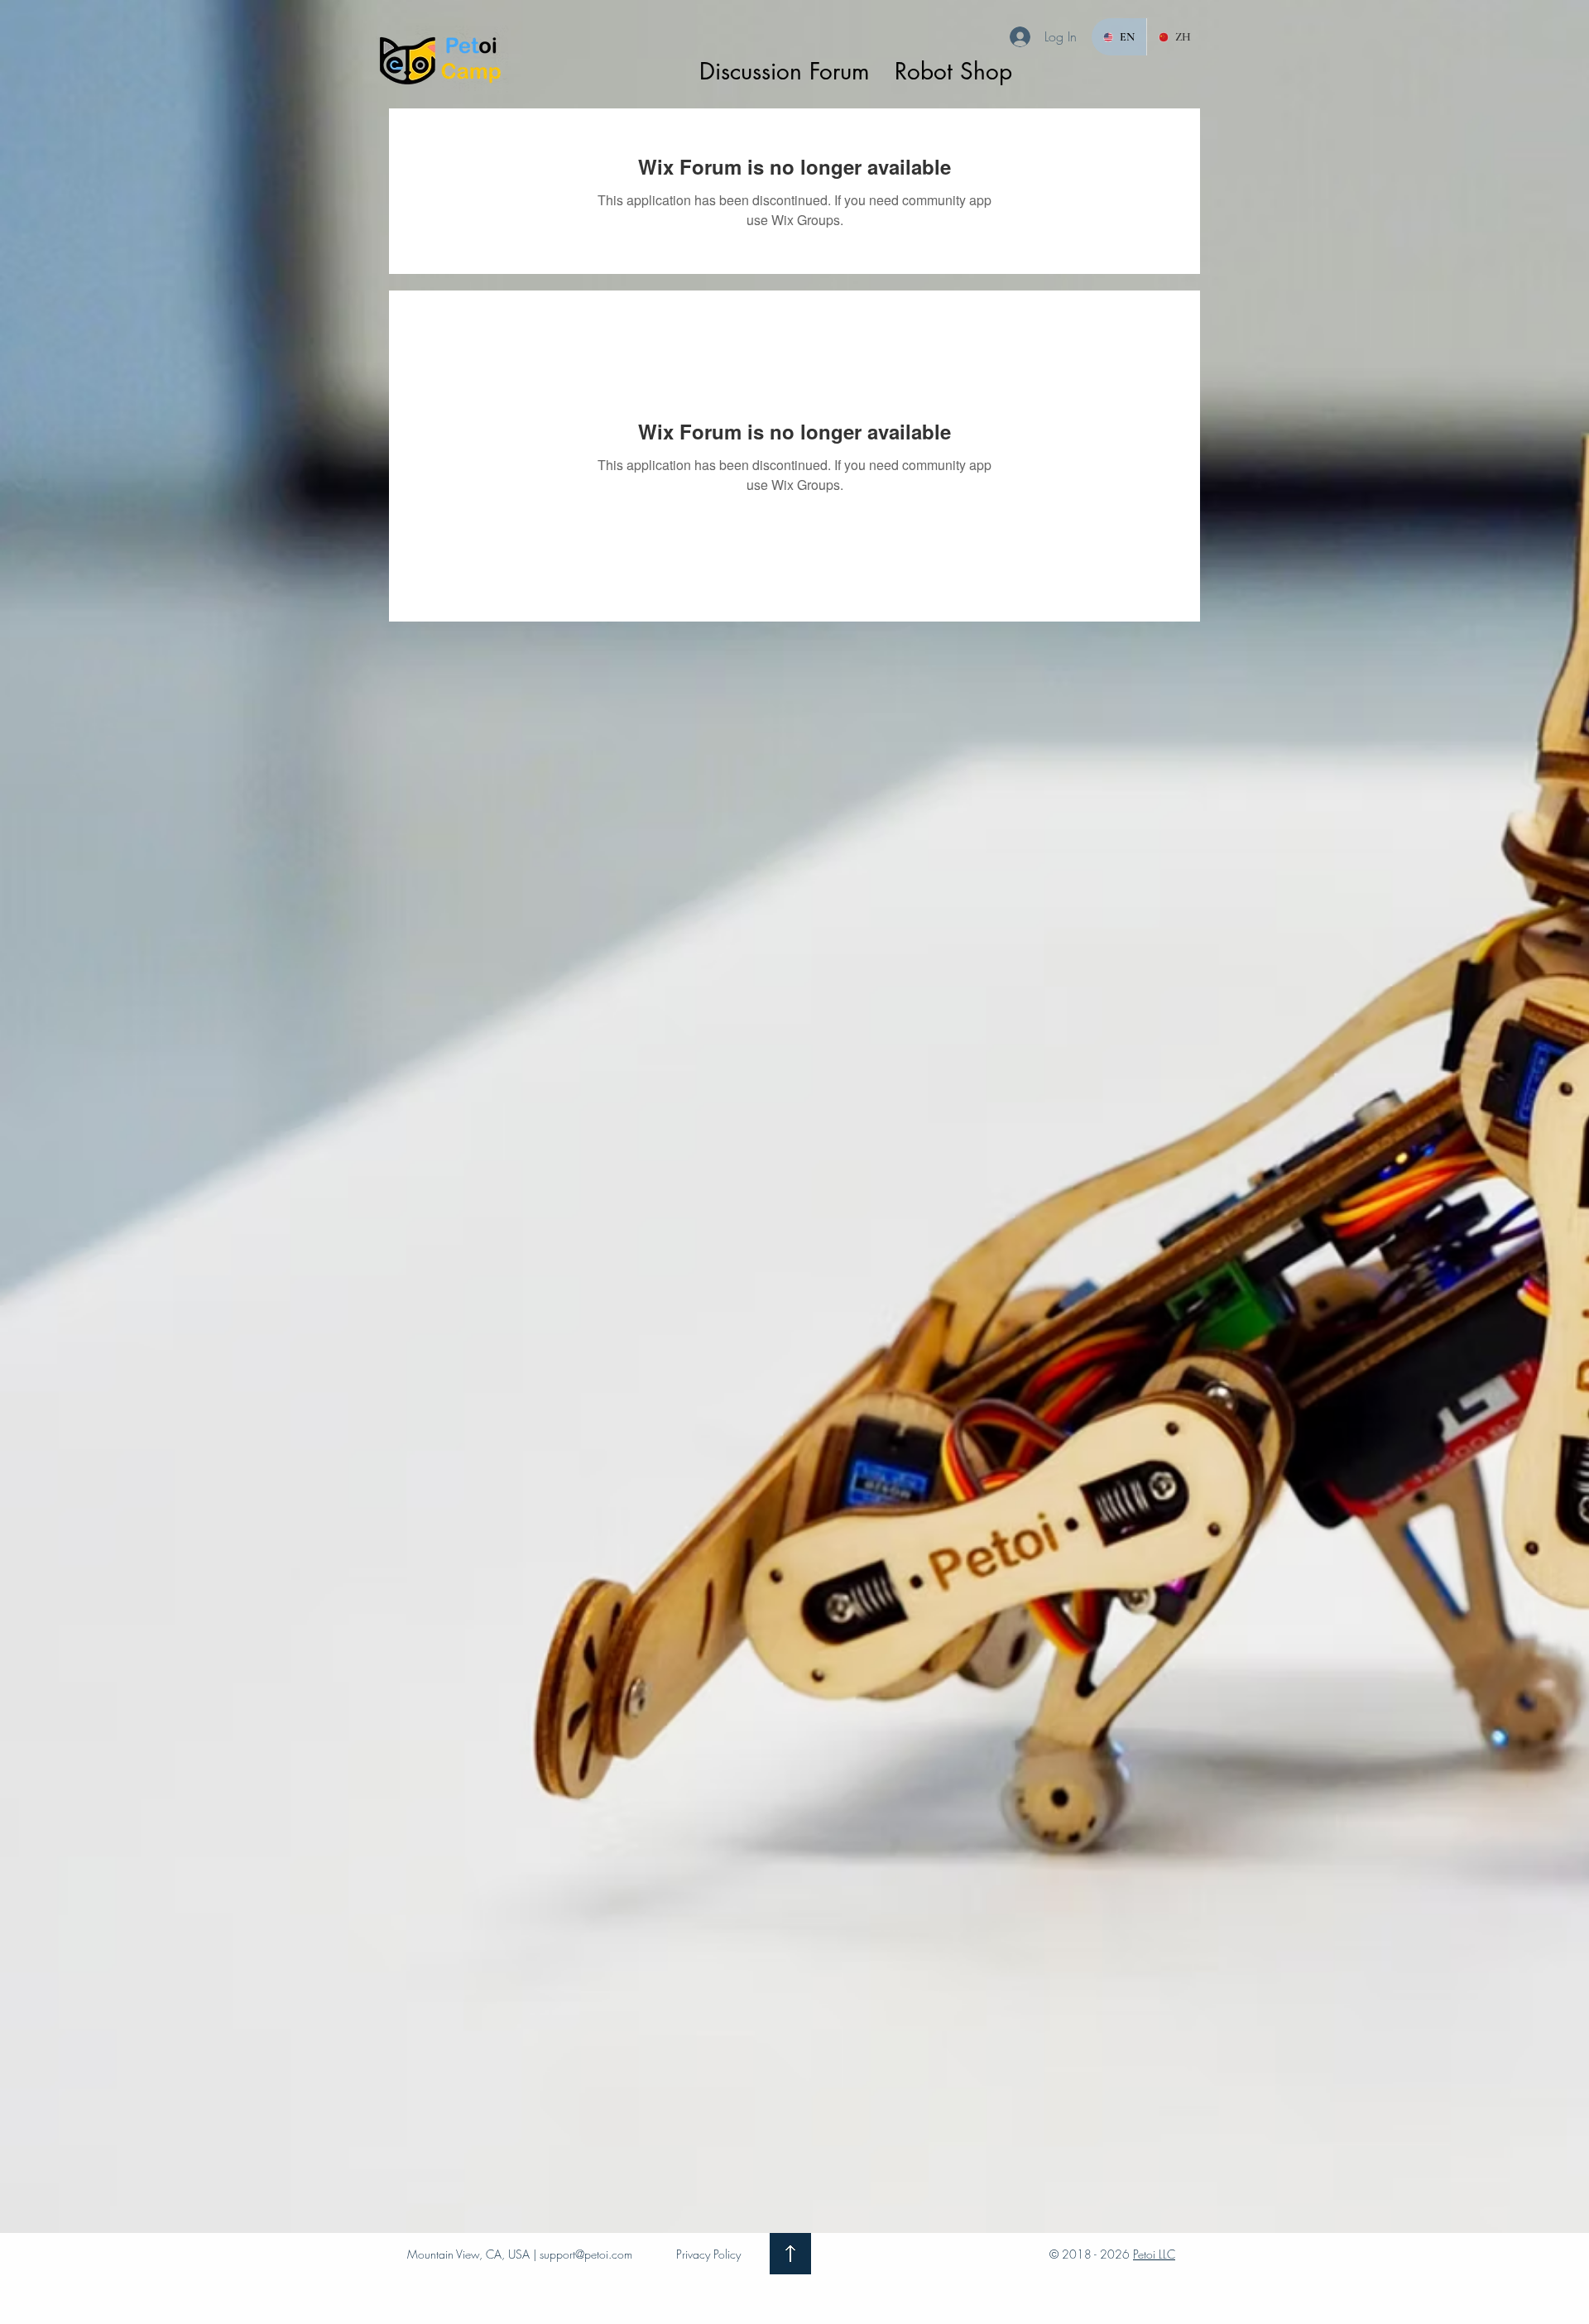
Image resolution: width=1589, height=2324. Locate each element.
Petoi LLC (1154, 2254)
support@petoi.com (586, 2254)
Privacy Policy (708, 2254)
